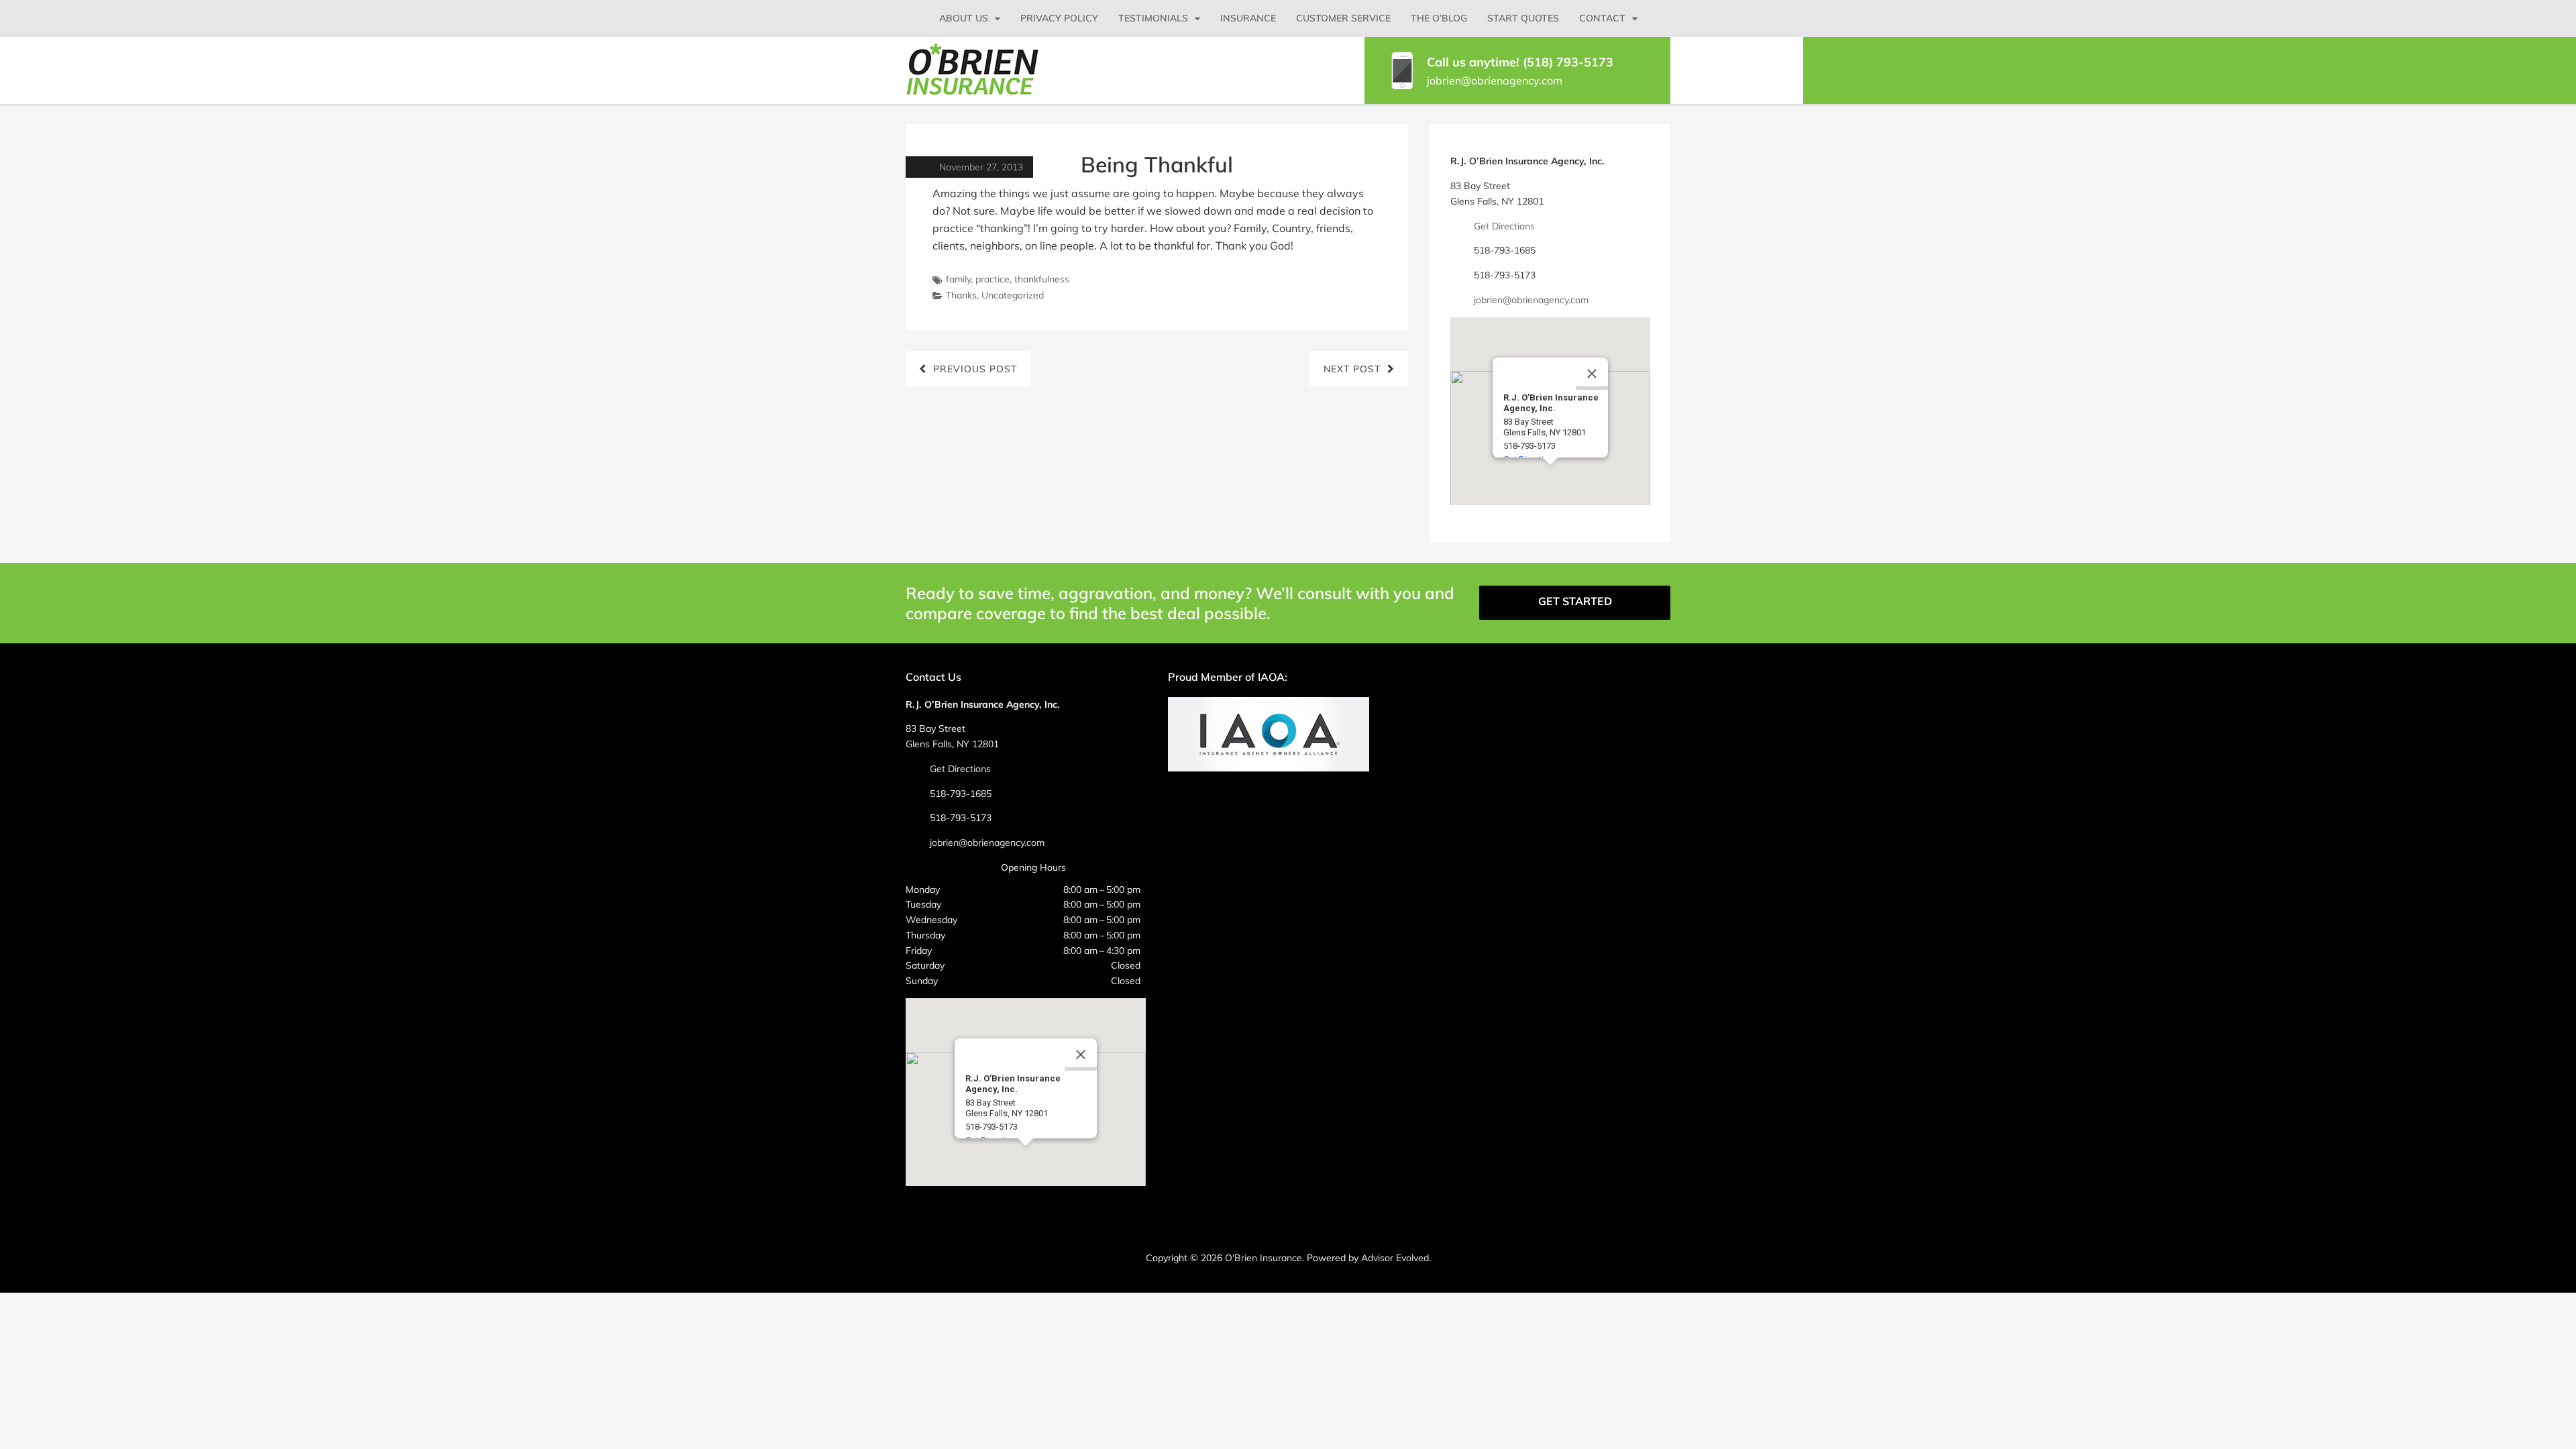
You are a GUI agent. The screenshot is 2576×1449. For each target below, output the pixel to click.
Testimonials (1153, 18)
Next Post (1352, 369)
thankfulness (1042, 279)
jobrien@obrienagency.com (1495, 80)
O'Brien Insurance (1264, 1258)
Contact (1602, 18)
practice (992, 279)
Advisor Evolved (1395, 1258)
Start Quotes (1523, 18)
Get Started (1575, 601)
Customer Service (1343, 18)
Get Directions (1504, 226)
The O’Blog (1439, 18)
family (958, 279)
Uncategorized (1013, 295)
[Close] (1592, 374)
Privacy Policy (1059, 18)
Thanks (961, 295)
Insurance (1248, 18)
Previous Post (975, 369)
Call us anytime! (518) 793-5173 (1520, 62)
